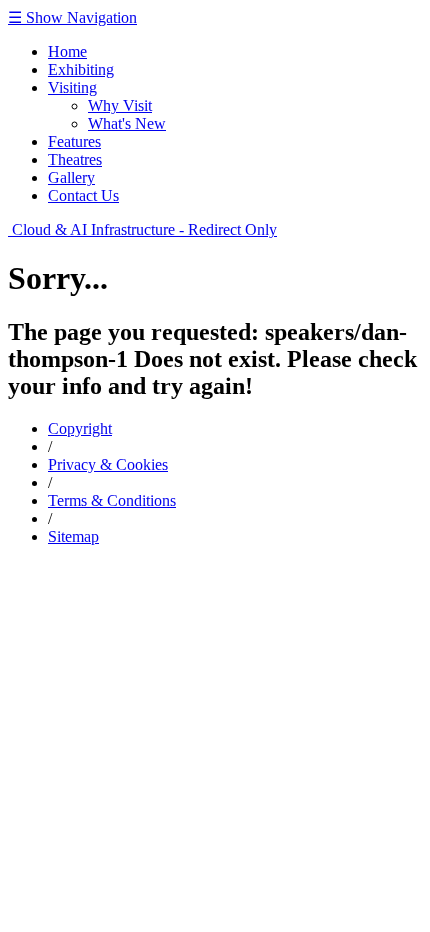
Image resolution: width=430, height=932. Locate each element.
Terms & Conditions (112, 500)
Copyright (80, 428)
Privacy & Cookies (108, 464)
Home (67, 51)
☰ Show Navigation (72, 17)
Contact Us (83, 195)
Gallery (71, 177)
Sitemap (73, 536)
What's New (127, 123)
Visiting (72, 87)
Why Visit (120, 105)
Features (74, 141)
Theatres (75, 159)
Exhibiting (81, 69)
